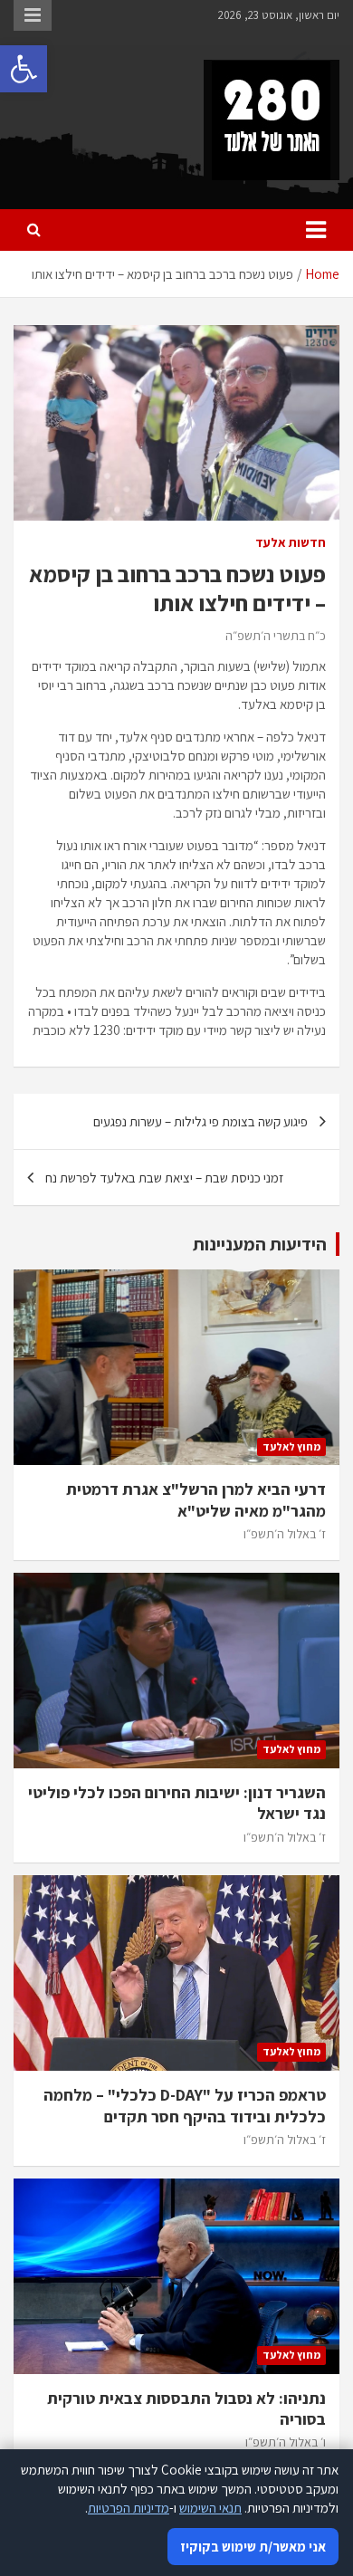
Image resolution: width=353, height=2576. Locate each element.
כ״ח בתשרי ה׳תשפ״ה (276, 636)
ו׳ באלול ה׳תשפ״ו (286, 2442)
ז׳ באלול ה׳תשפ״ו (285, 1534)
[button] (24, 69)
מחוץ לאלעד (291, 1446)
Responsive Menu (33, 15)
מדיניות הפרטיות (129, 2508)
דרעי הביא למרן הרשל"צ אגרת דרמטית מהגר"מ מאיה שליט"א (196, 1499)
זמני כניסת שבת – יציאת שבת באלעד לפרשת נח (164, 1178)
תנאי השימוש (210, 2508)
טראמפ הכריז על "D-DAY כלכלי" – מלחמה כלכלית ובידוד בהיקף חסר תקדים (185, 2105)
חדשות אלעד (291, 542)
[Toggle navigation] (316, 230)
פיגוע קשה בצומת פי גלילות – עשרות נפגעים (200, 1121)
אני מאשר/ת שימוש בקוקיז (253, 2547)
